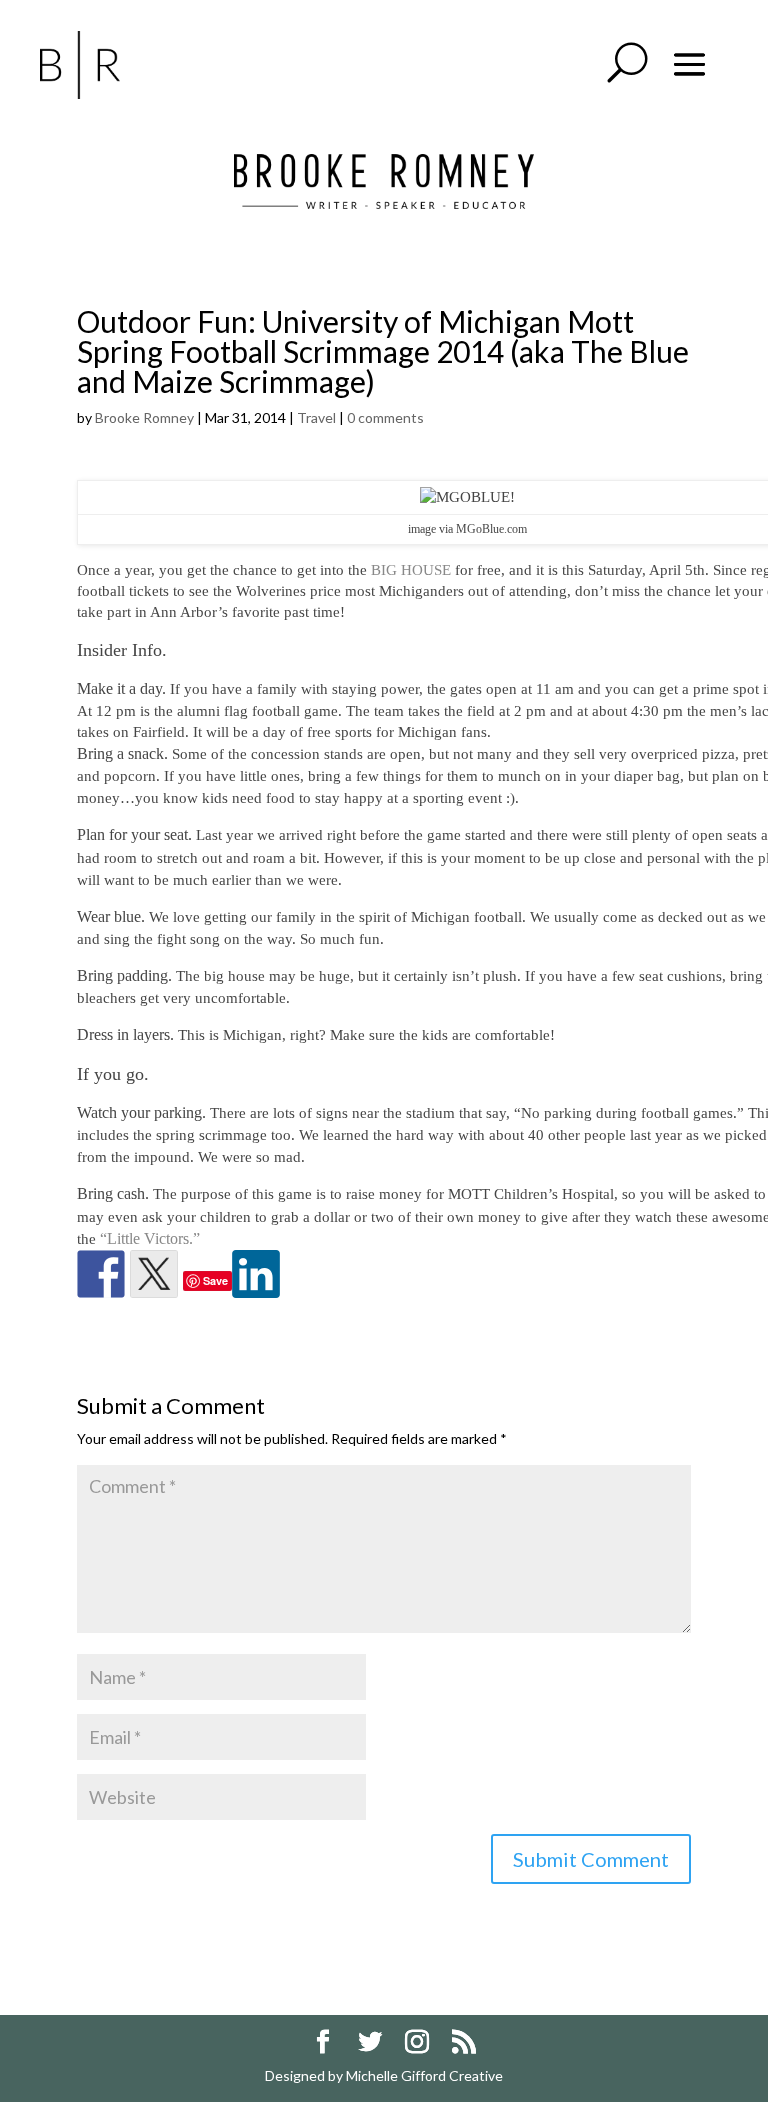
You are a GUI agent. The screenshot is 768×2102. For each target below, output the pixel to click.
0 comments (385, 417)
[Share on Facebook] (101, 1274)
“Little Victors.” (152, 1238)
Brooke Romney (144, 417)
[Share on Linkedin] (256, 1274)
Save (215, 1280)
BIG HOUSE (409, 570)
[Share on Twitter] (154, 1274)
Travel (316, 417)
